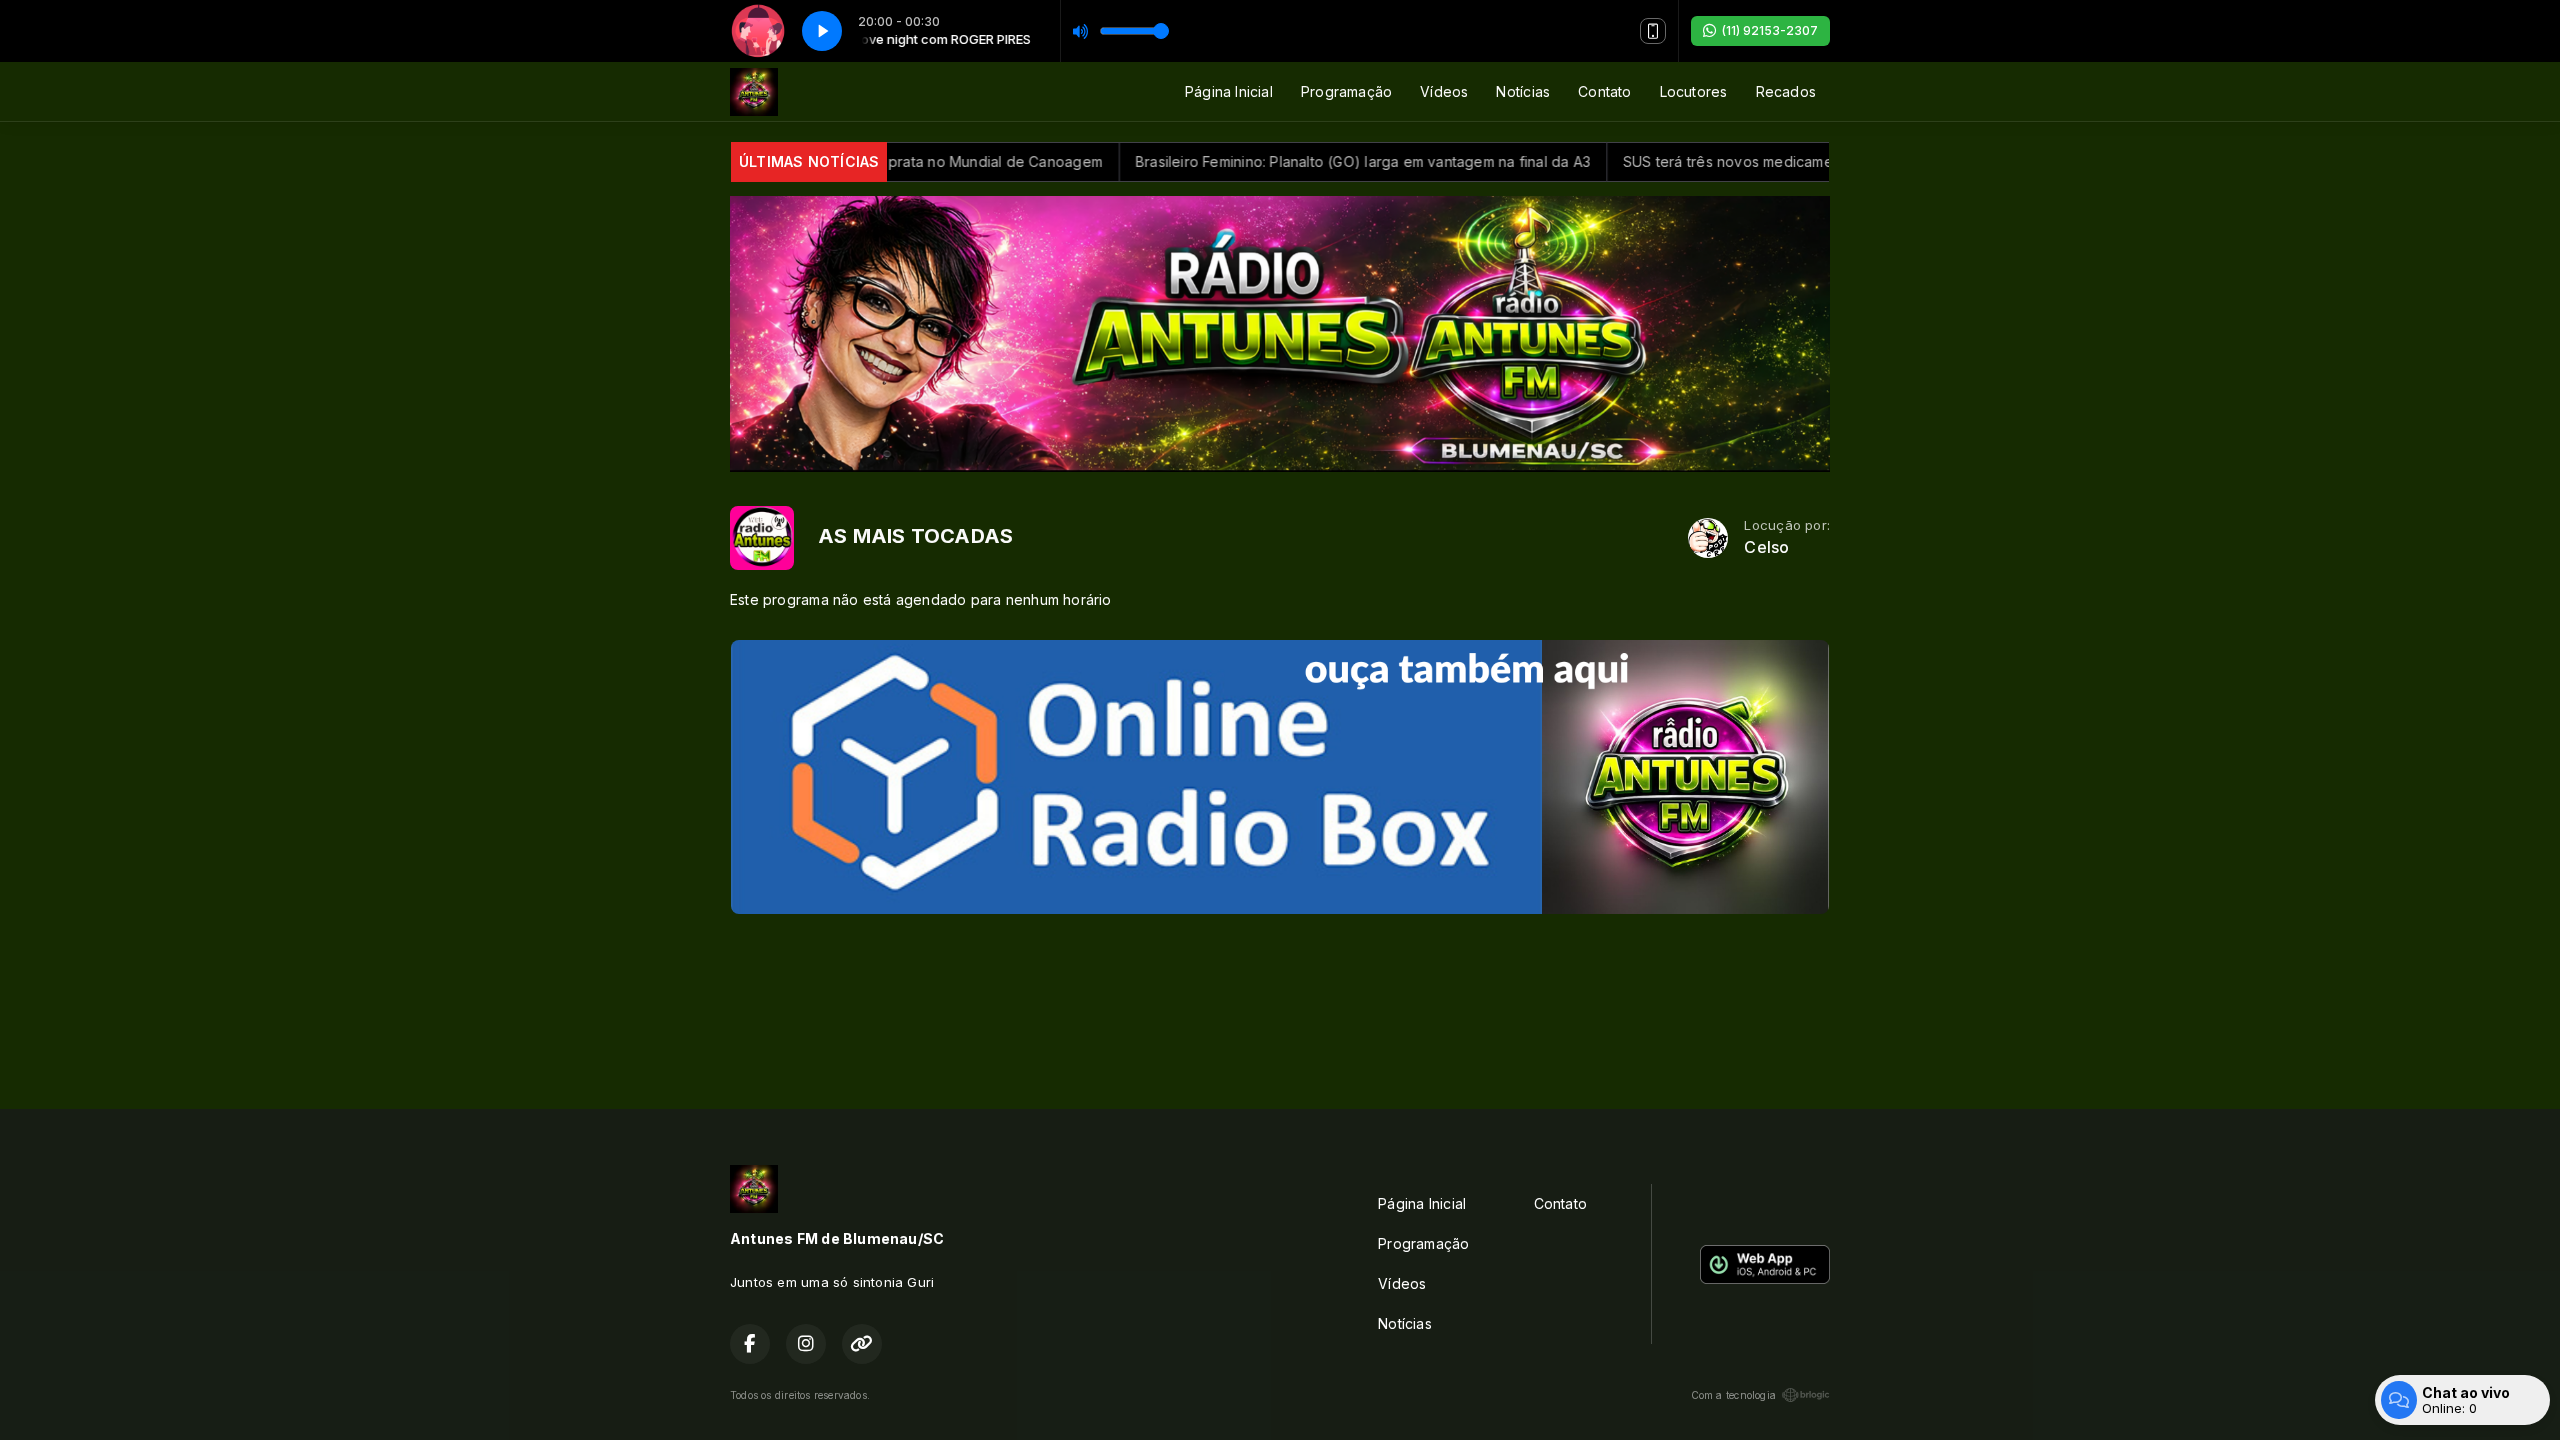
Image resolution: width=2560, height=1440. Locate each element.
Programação (1346, 91)
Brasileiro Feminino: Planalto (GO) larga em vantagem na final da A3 (1304, 161)
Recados (1786, 91)
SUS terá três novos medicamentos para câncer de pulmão (1767, 161)
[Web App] (1653, 31)
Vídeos (1444, 91)
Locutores (1694, 91)
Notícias (1523, 91)
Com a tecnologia (1733, 1395)
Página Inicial (1229, 91)
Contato (1604, 91)
